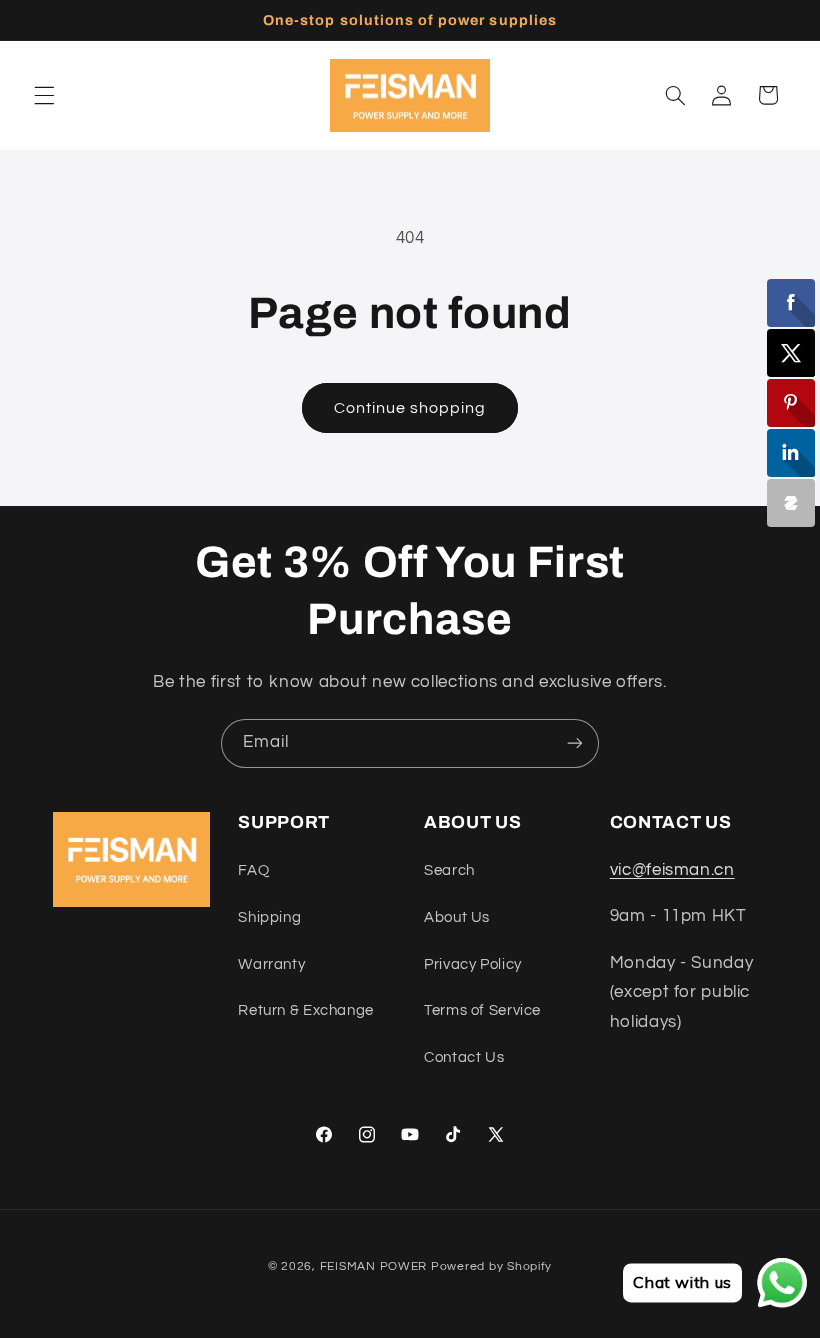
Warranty (271, 964)
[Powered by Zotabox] (791, 503)
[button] (44, 95)
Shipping (269, 917)
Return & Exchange (306, 1010)
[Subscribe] (575, 743)
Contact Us (464, 1057)
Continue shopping (410, 408)
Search (449, 870)
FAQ (253, 870)
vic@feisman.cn (672, 870)
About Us (457, 917)
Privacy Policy (473, 964)
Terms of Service (482, 1010)
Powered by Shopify (491, 1266)
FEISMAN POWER (374, 1266)
